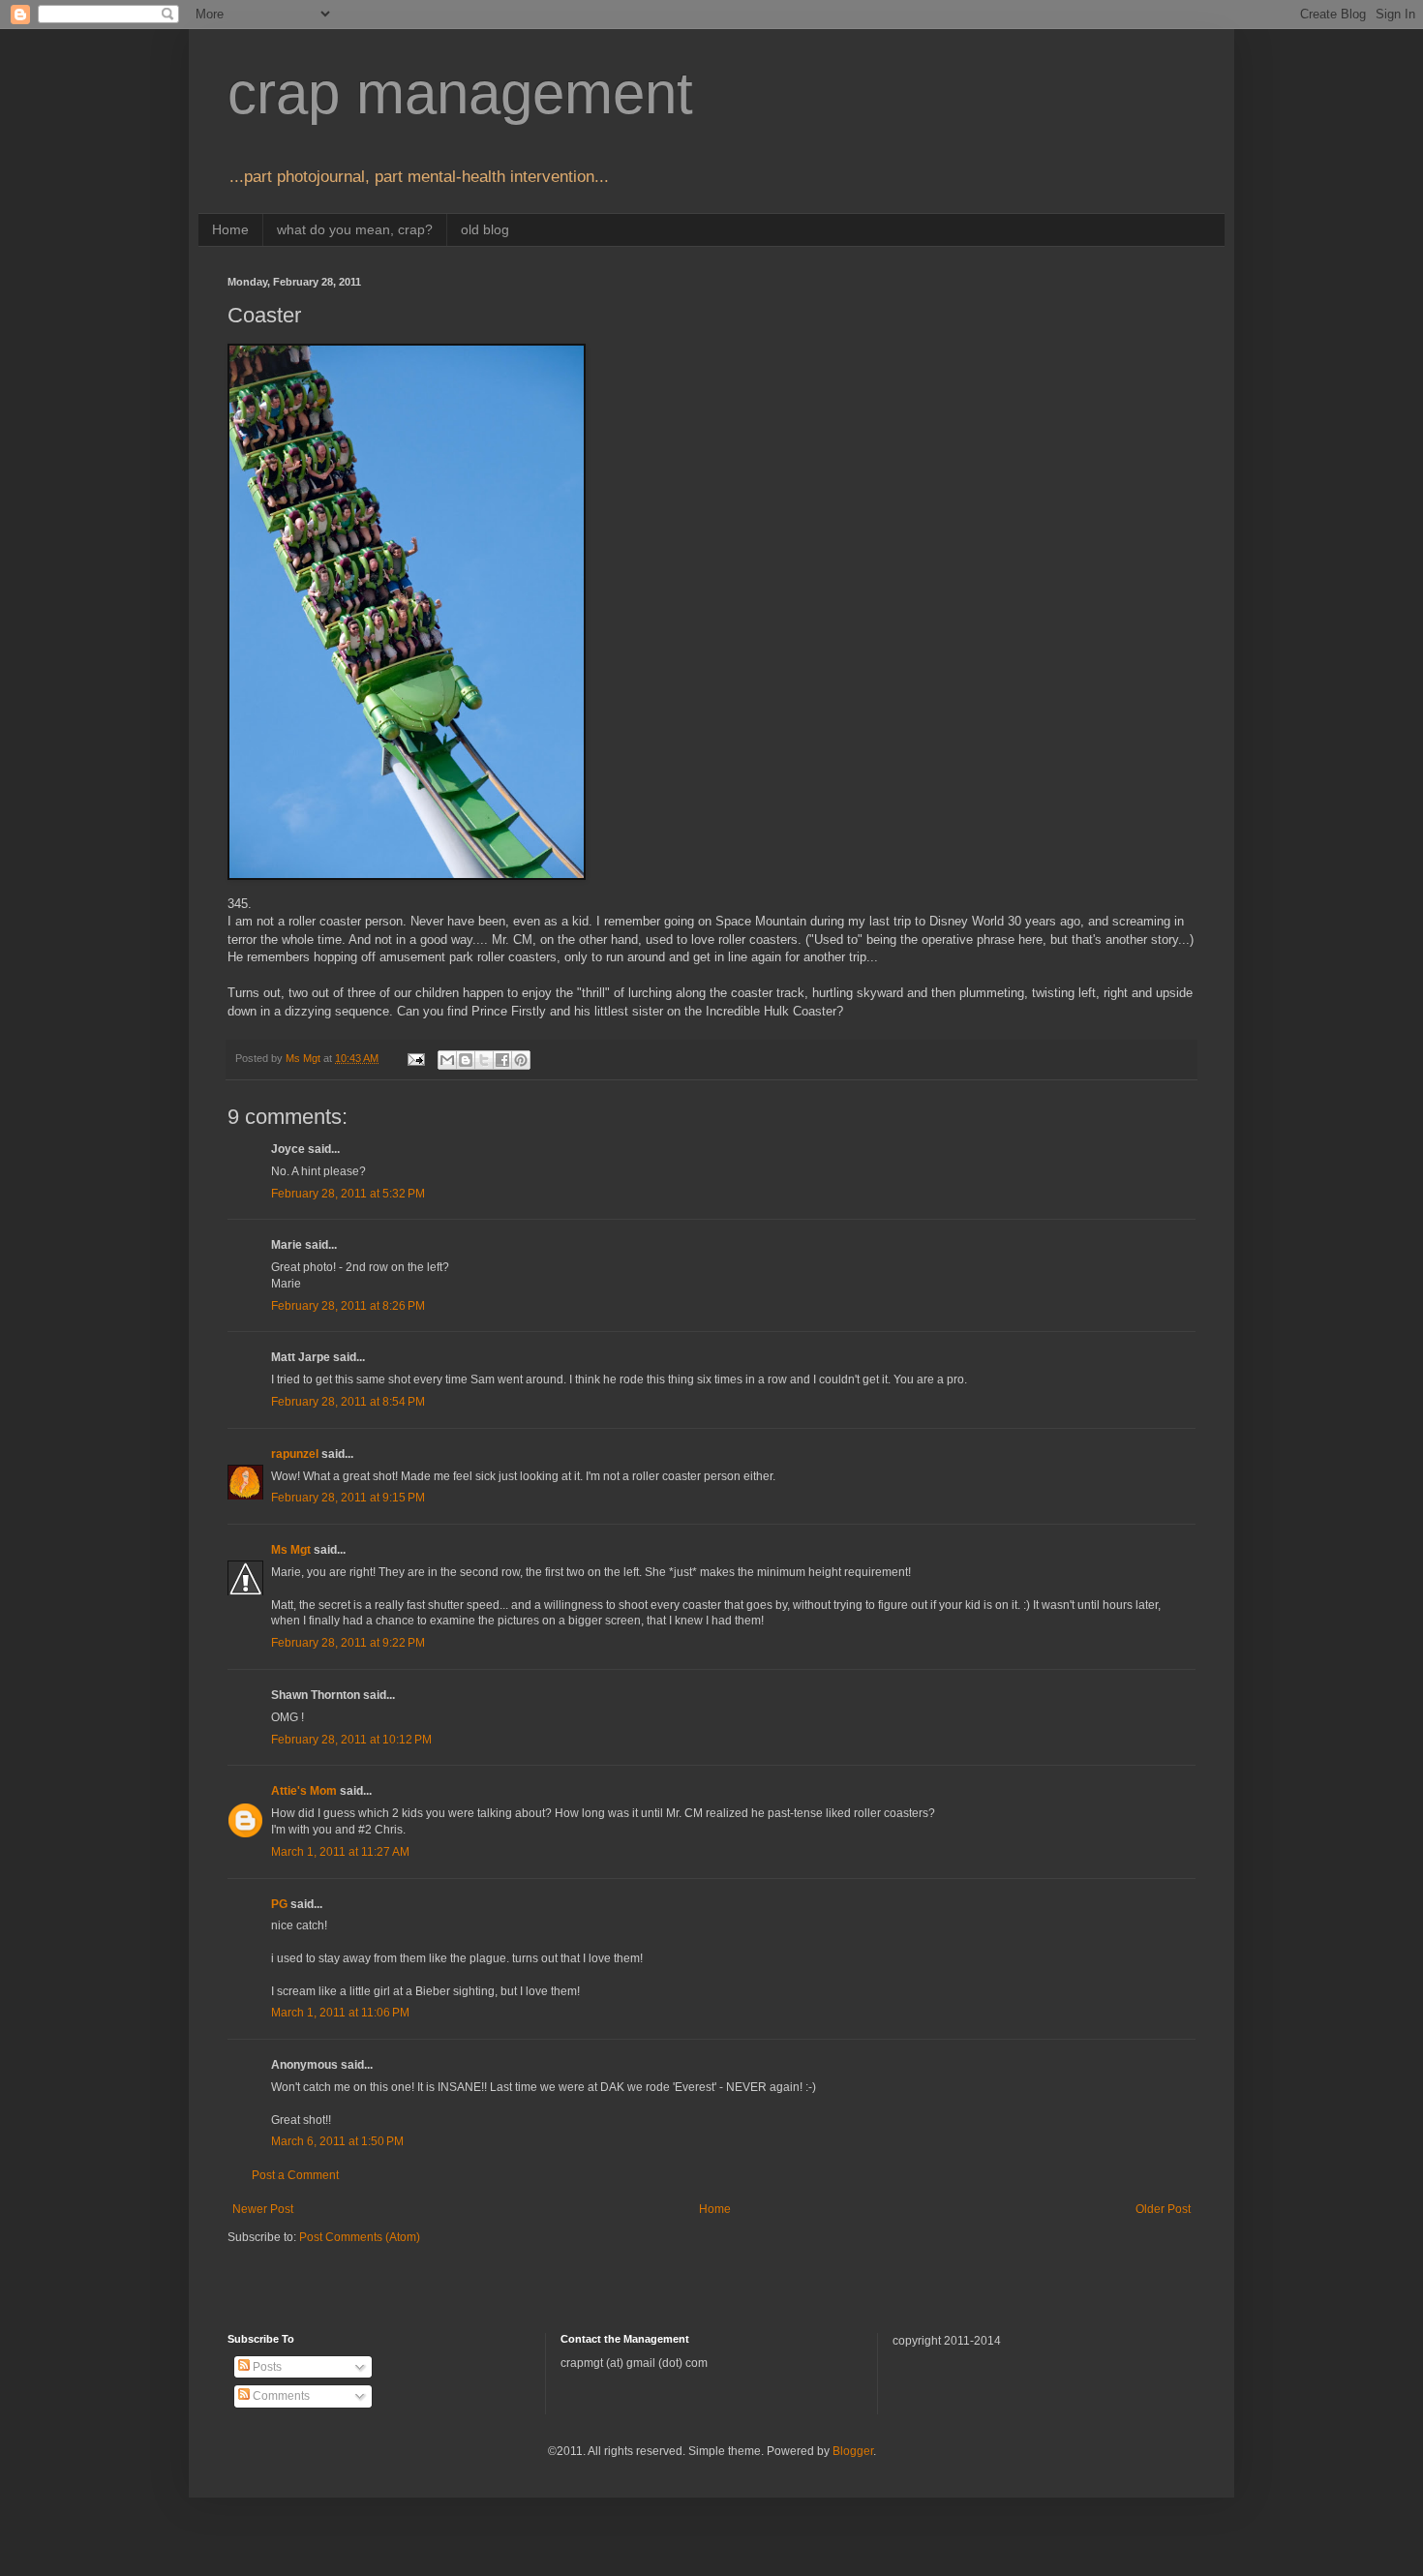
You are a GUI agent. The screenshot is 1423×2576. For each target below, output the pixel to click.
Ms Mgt (291, 1550)
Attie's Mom (304, 1791)
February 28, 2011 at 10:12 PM (351, 1740)
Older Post (1163, 2209)
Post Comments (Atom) (360, 2237)
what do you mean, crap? (355, 229)
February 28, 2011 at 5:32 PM (348, 1194)
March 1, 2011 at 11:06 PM (340, 2013)
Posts (266, 2367)
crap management (460, 93)
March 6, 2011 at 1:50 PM (337, 2141)
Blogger (853, 2451)
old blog (485, 229)
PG (279, 1904)
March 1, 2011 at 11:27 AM (340, 1852)
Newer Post (263, 2209)
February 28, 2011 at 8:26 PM (348, 1306)
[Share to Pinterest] (521, 1060)
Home (230, 229)
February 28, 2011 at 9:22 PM (348, 1643)
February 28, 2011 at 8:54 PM (348, 1402)
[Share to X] (484, 1060)
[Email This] (447, 1060)
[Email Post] (415, 1058)
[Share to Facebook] (502, 1060)
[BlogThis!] (466, 1060)
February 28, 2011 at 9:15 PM (348, 1498)
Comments (280, 2396)
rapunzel (295, 1454)
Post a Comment (295, 2175)
